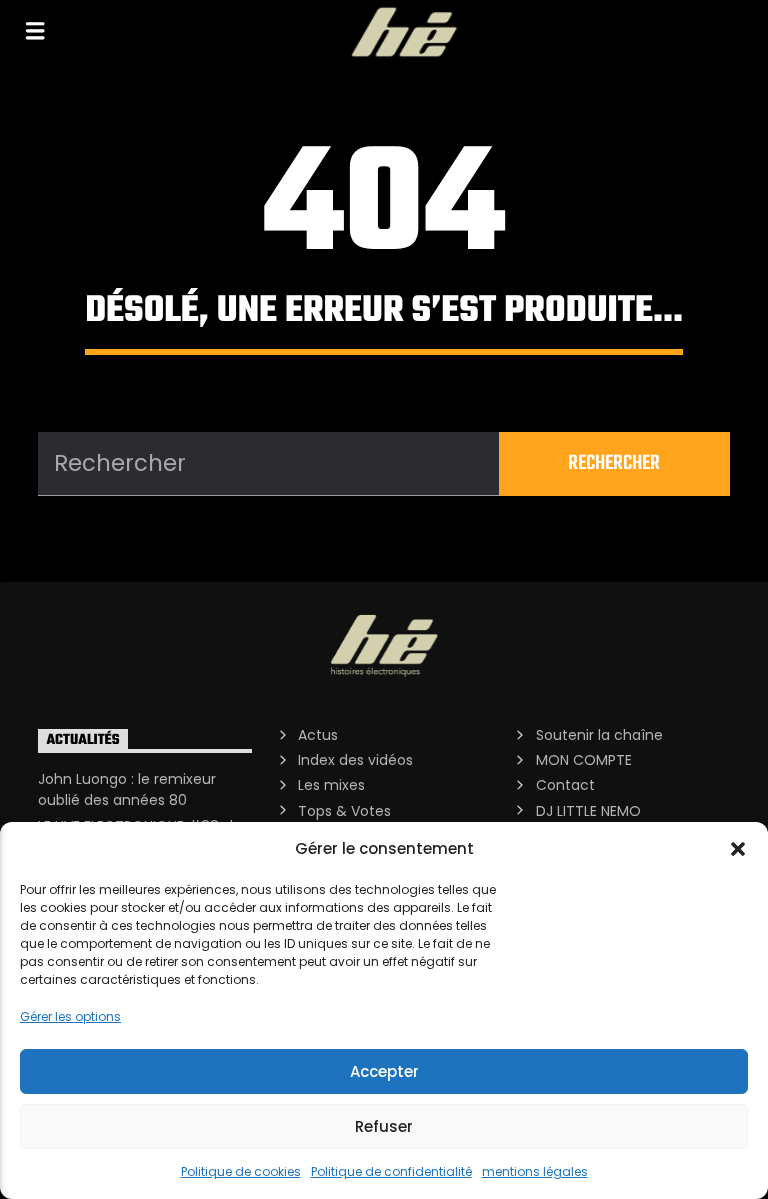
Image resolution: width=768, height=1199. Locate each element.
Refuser (384, 1126)
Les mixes (331, 785)
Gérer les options (70, 1016)
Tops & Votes (344, 811)
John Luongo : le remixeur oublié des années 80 (127, 789)
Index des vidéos (355, 760)
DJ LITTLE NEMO (588, 811)
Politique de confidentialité (391, 1171)
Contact (565, 785)
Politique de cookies (241, 1171)
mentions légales (535, 1171)
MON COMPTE (584, 760)
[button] (738, 849)
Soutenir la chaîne (599, 735)
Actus (318, 735)
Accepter (384, 1071)
